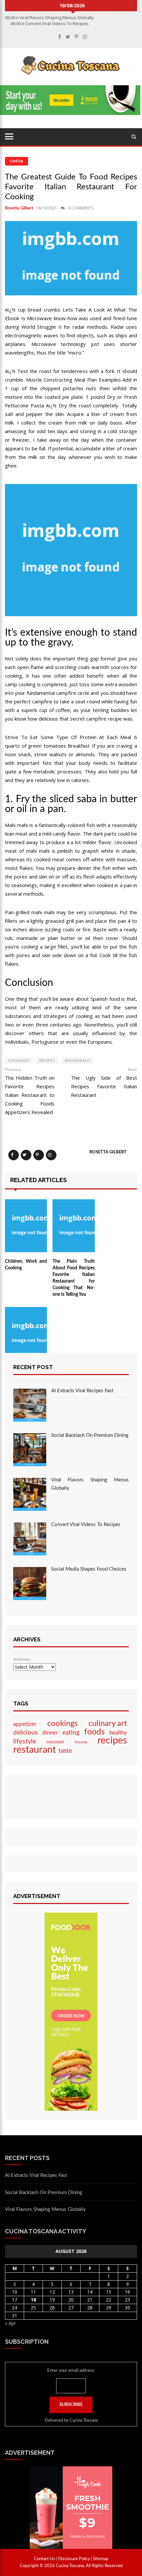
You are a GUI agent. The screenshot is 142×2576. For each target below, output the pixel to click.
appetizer (25, 1724)
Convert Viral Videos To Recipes (86, 1525)
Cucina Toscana (84, 2421)
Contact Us (45, 2559)
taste (65, 1751)
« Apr (10, 2323)
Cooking (17, 161)
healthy (118, 1733)
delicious (25, 1733)
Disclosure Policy (74, 2559)
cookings (19, 1061)
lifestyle (25, 1741)
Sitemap (101, 2559)
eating (71, 1733)
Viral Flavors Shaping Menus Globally (45, 2209)
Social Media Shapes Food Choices (89, 1569)
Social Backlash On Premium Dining (90, 1435)
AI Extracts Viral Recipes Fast (82, 1391)
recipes (47, 1061)
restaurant (77, 1061)
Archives (22, 1659)
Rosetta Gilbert (19, 208)
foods (94, 1732)
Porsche (81, 1742)
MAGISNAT (55, 1742)
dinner (50, 1733)
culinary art (108, 1724)
